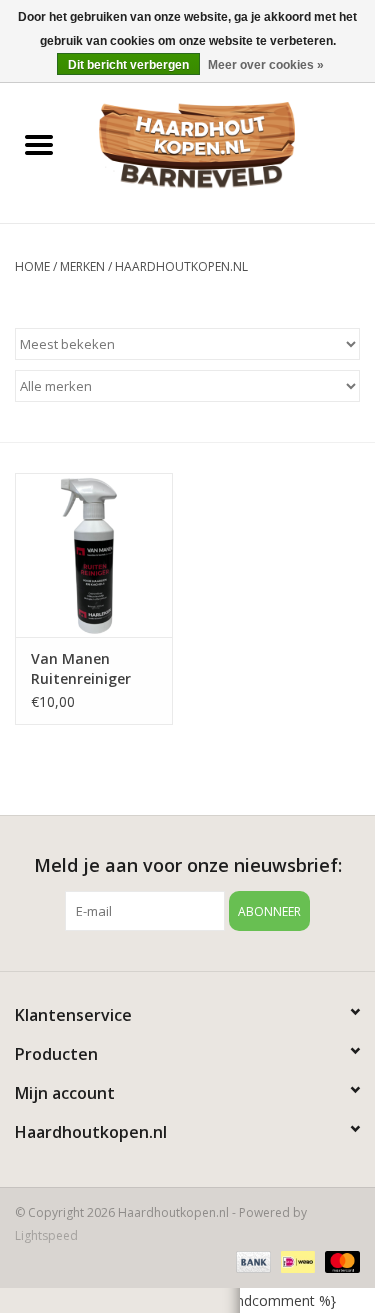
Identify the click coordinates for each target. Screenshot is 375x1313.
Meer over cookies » (266, 65)
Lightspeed (46, 1235)
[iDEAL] (296, 1260)
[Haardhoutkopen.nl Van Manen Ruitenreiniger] (94, 555)
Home (32, 266)
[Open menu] (39, 144)
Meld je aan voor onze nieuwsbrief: (188, 865)
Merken (82, 266)
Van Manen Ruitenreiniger (81, 668)
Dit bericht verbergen (128, 65)
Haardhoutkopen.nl (181, 266)
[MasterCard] (339, 1260)
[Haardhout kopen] (227, 145)
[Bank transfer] (251, 1260)
